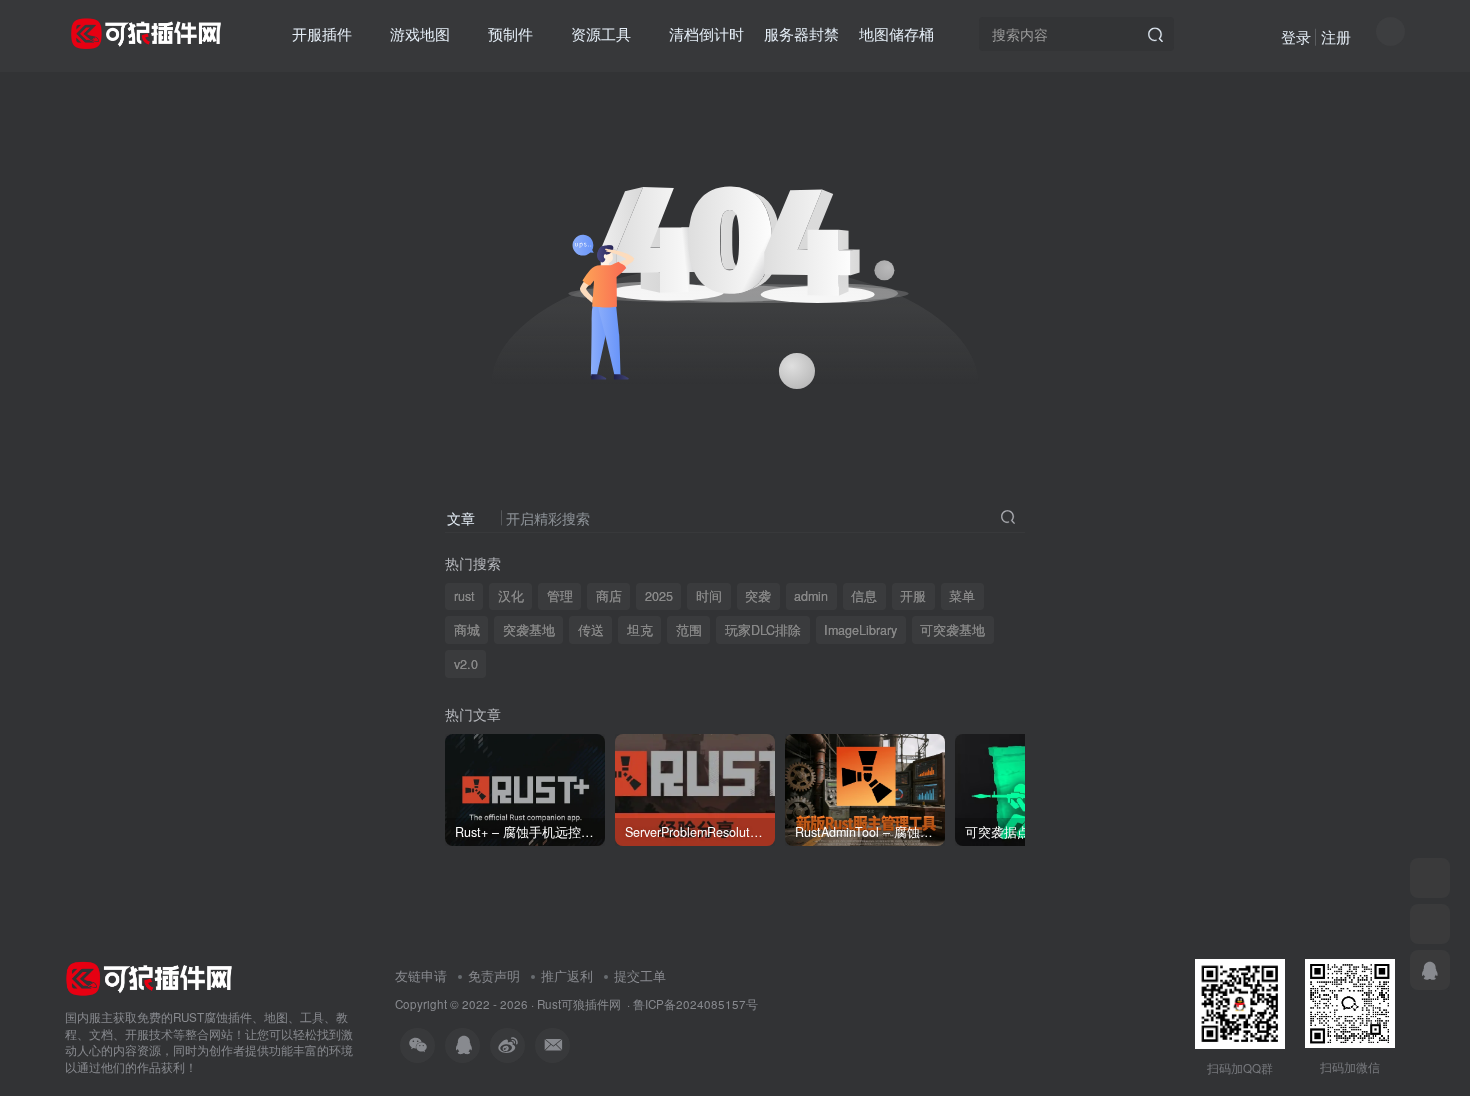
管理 (560, 596)
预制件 (510, 33)
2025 (659, 596)
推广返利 (567, 975)
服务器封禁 (801, 33)
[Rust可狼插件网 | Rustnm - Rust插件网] (149, 976)
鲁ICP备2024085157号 (695, 1004)
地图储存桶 (896, 33)
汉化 (511, 596)
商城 (467, 630)
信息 (864, 596)
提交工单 (640, 975)
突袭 (758, 596)
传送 (591, 630)
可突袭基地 (952, 630)
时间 (709, 596)
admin (811, 596)
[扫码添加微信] (1430, 878)
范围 (689, 630)
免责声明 (494, 975)
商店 (609, 596)
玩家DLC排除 (763, 630)
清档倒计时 (706, 33)
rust (464, 596)
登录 (1296, 36)
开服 (913, 596)
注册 (1336, 36)
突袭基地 (529, 630)
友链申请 (421, 975)
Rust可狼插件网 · (585, 1004)
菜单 (962, 596)
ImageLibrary (860, 630)
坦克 (640, 630)
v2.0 (466, 664)
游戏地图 (420, 33)
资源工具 (601, 33)
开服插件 (322, 33)
